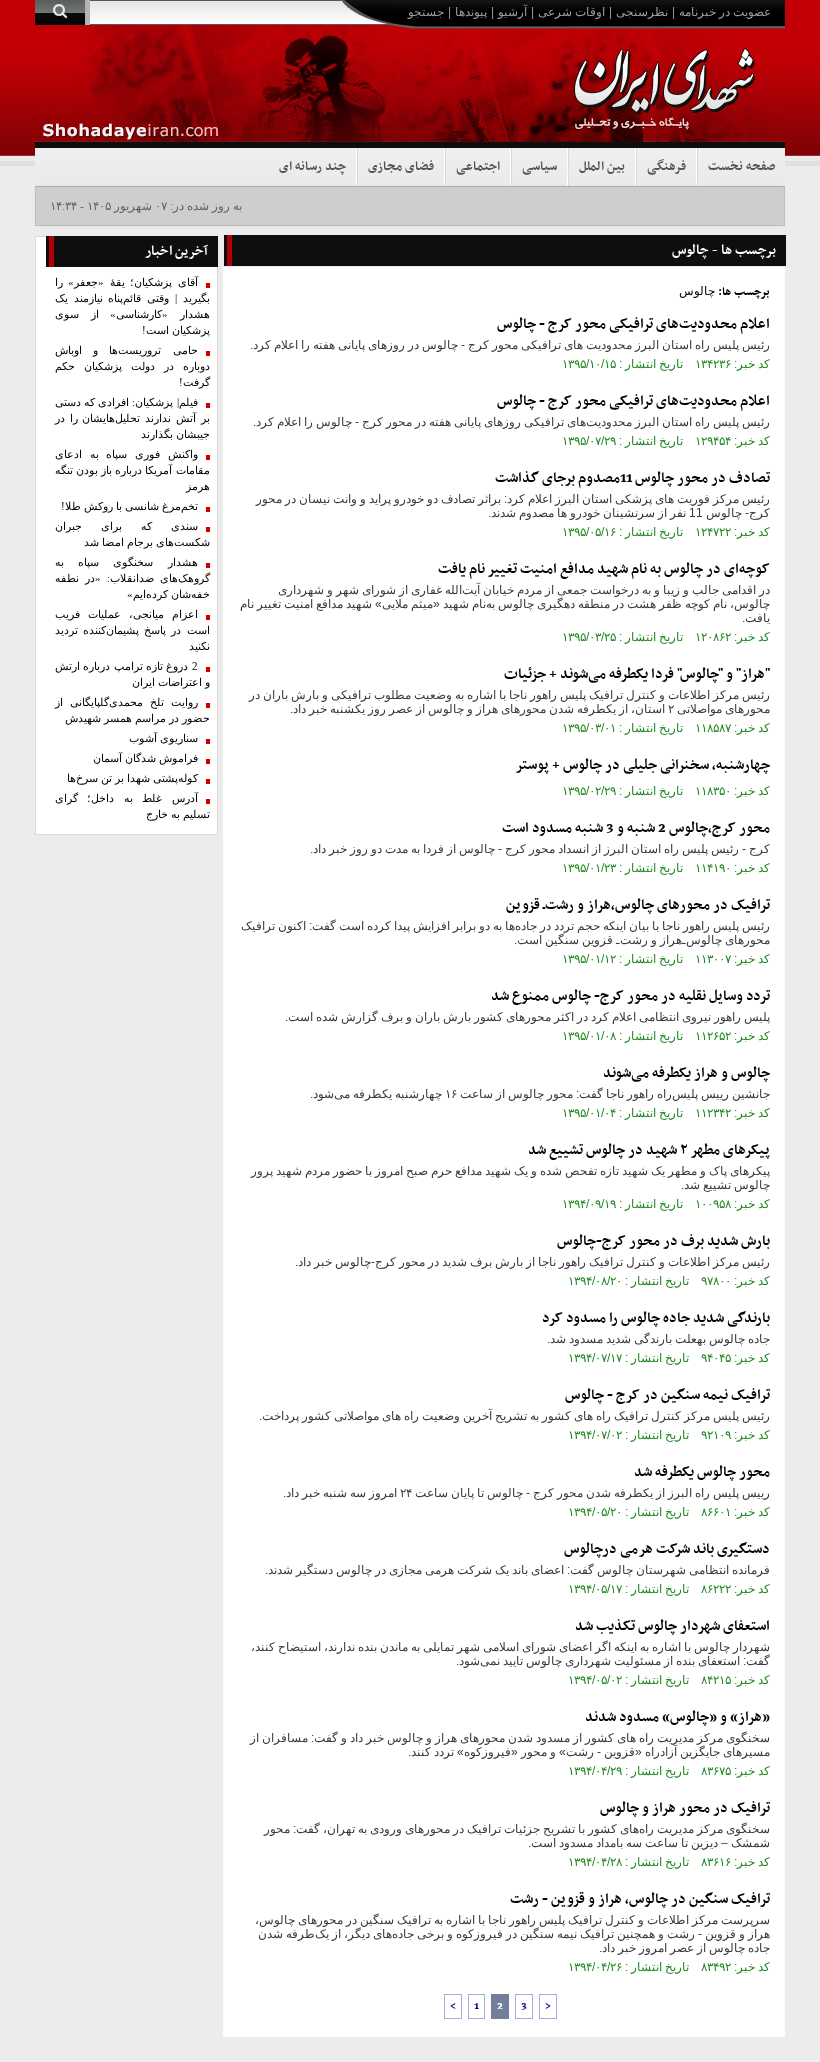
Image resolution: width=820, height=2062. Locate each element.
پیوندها (471, 12)
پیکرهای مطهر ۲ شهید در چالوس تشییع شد (649, 1150)
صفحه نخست (741, 167)
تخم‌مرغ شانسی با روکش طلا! (129, 506)
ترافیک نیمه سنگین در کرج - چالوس (667, 1395)
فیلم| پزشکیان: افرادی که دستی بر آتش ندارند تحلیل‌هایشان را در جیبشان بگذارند (132, 418)
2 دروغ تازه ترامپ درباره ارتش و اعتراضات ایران (132, 674)
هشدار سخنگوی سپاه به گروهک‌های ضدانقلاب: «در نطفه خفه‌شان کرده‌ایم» (132, 578)
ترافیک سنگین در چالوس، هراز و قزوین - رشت (640, 1899)
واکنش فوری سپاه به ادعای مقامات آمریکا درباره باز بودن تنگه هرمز (132, 470)
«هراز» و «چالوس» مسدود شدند (677, 1717)
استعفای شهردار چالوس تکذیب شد (672, 1626)
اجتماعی (478, 167)
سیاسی (539, 167)
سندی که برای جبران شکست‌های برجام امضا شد (132, 534)
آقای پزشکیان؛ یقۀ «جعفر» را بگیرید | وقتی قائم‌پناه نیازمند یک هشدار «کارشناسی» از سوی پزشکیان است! (132, 306)
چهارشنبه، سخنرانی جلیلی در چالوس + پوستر (642, 765)
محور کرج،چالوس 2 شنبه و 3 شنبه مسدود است (636, 828)
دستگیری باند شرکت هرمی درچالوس (667, 1549)
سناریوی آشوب (163, 738)
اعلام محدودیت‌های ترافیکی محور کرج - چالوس (633, 324)
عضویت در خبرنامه (725, 12)
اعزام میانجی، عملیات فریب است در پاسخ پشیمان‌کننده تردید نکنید (132, 630)
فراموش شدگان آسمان (145, 758)
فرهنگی (666, 167)
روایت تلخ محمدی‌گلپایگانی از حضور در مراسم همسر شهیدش (132, 710)
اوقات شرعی (571, 12)
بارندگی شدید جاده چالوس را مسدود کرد (656, 1318)
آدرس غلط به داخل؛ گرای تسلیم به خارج (132, 806)
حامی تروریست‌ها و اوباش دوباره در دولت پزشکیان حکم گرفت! (132, 366)
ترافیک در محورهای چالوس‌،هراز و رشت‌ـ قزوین (638, 905)
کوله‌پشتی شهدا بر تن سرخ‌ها (132, 778)
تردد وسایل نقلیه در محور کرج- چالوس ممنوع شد (630, 996)
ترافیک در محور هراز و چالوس (685, 1808)
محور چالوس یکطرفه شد (702, 1472)
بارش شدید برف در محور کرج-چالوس (663, 1241)
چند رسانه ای (312, 167)
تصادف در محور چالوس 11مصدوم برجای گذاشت (632, 478)
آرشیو (512, 12)
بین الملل (602, 167)
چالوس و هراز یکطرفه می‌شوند (686, 1073)
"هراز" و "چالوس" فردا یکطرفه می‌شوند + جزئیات (637, 674)
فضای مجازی (401, 167)
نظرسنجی (642, 12)
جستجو (426, 12)
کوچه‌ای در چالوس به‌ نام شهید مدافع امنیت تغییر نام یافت (604, 569)
